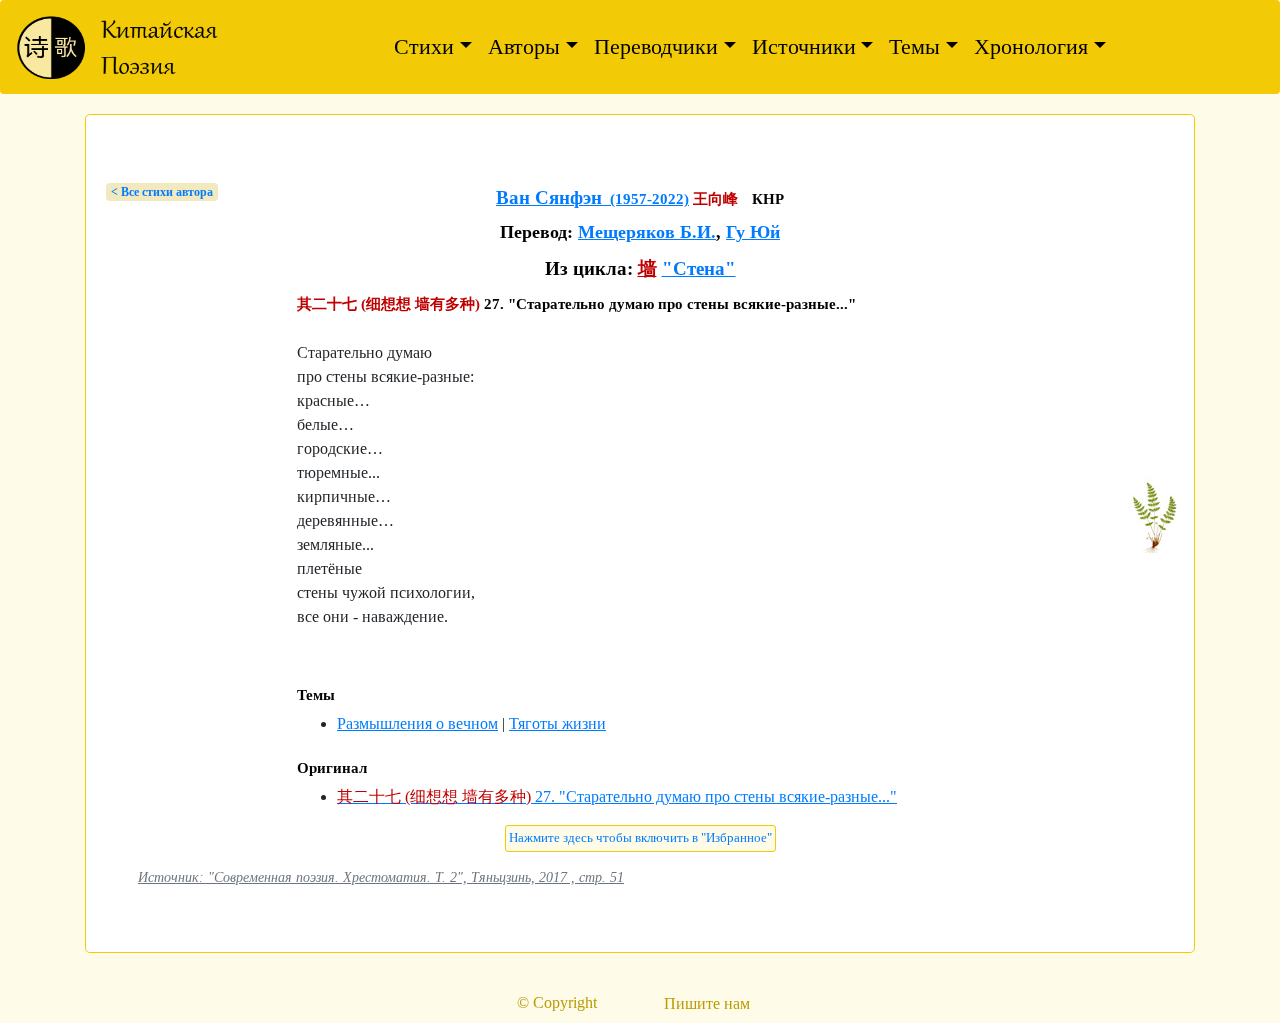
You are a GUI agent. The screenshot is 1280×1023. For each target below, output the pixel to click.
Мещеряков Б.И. (647, 232)
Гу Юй (753, 232)
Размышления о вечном (417, 723)
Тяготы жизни (557, 723)
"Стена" (699, 268)
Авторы (524, 46)
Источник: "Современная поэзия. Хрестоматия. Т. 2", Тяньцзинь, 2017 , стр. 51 (381, 877)
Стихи (424, 46)
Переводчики (656, 46)
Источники (804, 46)
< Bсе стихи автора (162, 192)
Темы (914, 46)
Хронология (1031, 46)
